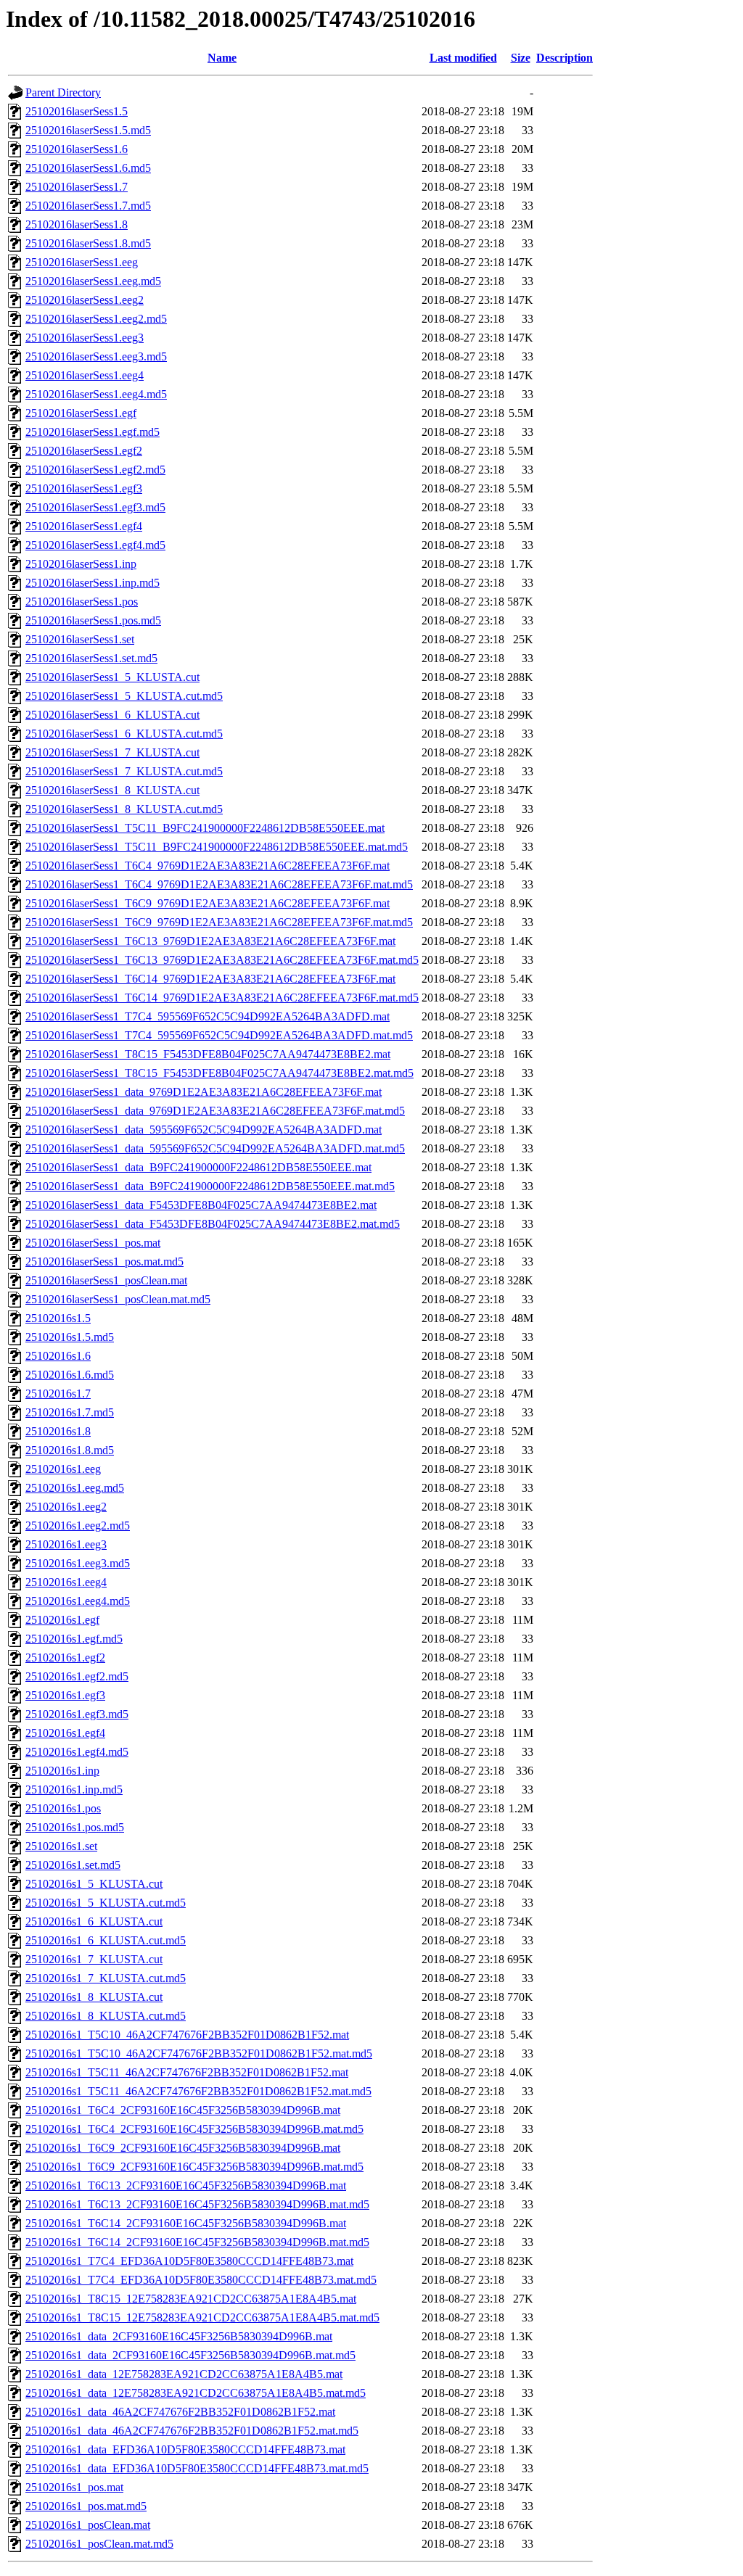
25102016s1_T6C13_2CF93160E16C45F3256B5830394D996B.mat (186, 2185)
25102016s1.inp (62, 1771)
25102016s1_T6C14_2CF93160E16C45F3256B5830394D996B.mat (186, 2223)
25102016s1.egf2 (65, 1658)
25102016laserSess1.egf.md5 (93, 432)
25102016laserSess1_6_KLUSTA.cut (112, 715)
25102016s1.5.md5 (70, 1337)
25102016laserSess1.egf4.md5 (95, 545)
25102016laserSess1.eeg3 (85, 338)
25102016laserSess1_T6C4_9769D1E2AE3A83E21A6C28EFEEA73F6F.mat (208, 866)
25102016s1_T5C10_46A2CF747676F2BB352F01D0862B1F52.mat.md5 (199, 2053)
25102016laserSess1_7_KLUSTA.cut (112, 752)
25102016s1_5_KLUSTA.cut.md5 (106, 1903)
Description (565, 58)
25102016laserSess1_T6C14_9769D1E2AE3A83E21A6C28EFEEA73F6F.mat (210, 979)
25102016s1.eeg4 (66, 1582)
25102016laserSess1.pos (82, 602)
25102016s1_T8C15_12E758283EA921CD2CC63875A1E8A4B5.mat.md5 (202, 2317)
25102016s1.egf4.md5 (77, 1752)
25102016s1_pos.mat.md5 (86, 2506)
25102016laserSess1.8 (77, 224)
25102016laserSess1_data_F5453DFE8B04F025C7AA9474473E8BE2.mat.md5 (213, 1224)
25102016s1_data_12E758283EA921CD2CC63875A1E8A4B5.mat (184, 2374)
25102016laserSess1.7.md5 (88, 206)
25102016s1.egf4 (65, 1733)
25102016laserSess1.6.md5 (88, 168)
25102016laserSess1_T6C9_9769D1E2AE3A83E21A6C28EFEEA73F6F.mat (208, 903)
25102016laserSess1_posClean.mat (106, 1280)
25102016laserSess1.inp (81, 564)
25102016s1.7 (58, 1394)
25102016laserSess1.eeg (82, 262)
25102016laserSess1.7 (77, 187)
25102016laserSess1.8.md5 (88, 243)
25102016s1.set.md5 (73, 1865)
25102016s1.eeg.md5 (75, 1488)
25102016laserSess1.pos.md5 (93, 620)
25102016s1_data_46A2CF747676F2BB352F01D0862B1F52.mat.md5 (192, 2431)
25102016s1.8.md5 (70, 1450)
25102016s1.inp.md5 (74, 1789)
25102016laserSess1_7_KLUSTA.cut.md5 (124, 771)
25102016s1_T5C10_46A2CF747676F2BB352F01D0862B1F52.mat (187, 2035)
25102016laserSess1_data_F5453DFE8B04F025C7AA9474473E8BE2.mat (201, 1205)
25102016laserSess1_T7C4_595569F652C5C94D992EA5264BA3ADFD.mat (208, 1016)
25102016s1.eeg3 (66, 1544)
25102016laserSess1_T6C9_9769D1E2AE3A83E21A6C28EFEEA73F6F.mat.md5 (219, 922)
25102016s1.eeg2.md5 (78, 1526)
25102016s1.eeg (63, 1469)
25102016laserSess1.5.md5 (88, 130)
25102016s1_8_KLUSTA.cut (94, 1997)
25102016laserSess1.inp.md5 (93, 583)
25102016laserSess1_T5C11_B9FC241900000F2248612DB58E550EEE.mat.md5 (217, 847)
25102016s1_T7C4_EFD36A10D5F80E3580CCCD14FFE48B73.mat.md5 (201, 2280)
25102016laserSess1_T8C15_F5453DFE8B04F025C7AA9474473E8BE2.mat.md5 (219, 1073)
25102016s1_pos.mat (74, 2487)
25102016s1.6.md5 (70, 1375)
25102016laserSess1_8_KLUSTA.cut (112, 790)
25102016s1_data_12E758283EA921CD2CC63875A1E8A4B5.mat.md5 (196, 2393)
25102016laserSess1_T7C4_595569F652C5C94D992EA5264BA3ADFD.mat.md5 (219, 1035)
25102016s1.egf (62, 1620)
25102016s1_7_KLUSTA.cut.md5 (106, 1978)
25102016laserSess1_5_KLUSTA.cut (112, 677)
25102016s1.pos (63, 1808)
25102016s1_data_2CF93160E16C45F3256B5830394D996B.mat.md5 (190, 2355)
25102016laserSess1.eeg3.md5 (96, 356)
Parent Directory (63, 92)
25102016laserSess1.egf (81, 413)
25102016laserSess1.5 (77, 111)
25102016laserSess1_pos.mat (93, 1243)
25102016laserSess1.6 (77, 149)
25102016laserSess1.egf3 (84, 488)
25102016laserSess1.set (80, 639)
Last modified (463, 58)
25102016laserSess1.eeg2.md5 (96, 319)
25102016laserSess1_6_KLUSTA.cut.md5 (124, 734)
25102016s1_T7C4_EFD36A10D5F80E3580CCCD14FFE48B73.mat (189, 2261)
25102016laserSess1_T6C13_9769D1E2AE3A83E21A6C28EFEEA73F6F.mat (210, 941)
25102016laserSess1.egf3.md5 (95, 507)
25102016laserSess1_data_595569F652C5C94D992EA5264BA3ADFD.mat (204, 1130)
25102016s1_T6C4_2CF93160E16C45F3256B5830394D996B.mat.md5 (194, 2129)
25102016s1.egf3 (65, 1695)
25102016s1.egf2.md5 (77, 1676)
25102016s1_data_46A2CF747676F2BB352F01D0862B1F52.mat (180, 2412)
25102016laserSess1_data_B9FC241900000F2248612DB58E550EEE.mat (198, 1167)
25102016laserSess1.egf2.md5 (95, 470)
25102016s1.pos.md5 (75, 1827)
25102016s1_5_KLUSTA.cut (94, 1884)
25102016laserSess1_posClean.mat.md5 (118, 1299)
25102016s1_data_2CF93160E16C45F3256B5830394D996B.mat (179, 2336)
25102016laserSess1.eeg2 (85, 300)
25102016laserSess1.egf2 (84, 451)
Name (222, 58)
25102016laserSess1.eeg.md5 (93, 281)
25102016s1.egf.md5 (74, 1639)
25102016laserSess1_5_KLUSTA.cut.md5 (124, 696)
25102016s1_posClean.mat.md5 (99, 2544)
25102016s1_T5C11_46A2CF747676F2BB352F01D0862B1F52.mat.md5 (198, 2091)
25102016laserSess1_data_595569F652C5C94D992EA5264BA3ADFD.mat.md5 (215, 1148)
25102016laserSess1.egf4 (84, 526)
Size (521, 58)
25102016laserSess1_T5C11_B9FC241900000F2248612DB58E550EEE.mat (205, 828)
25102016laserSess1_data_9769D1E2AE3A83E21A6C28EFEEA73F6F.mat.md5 (215, 1111)
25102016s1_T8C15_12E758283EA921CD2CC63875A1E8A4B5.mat (191, 2299)
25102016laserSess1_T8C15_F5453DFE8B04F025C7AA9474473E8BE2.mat (208, 1054)
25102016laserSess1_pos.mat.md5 (104, 1262)
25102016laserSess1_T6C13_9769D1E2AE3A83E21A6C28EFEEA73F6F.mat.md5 (222, 960)
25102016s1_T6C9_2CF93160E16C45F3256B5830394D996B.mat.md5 (194, 2167)
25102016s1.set (61, 1846)
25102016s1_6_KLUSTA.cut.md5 (106, 1940)
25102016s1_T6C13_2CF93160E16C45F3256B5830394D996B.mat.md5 (197, 2204)
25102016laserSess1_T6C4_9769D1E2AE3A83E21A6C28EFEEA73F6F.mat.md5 (219, 884)
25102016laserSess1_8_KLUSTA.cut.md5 (124, 809)
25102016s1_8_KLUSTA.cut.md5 (106, 2016)
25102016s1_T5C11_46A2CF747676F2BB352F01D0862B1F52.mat (187, 2072)
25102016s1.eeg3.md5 (78, 1563)
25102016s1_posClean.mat (88, 2525)
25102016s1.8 (58, 1431)
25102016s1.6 (58, 1356)
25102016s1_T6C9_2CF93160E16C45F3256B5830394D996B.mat (183, 2148)
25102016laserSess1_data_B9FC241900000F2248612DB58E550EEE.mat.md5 (210, 1186)
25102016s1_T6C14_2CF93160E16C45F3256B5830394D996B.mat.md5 (197, 2242)
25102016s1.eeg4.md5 (78, 1601)
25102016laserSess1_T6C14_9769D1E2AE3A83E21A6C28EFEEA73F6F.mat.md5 (222, 998)
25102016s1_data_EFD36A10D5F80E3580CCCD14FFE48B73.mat (185, 2449)
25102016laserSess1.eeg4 (85, 375)
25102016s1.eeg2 (66, 1507)
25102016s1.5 (58, 1318)
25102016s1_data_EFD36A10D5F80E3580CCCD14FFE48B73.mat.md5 (197, 2468)
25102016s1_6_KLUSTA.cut (94, 1921)
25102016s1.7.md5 (70, 1412)
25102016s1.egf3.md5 (77, 1714)
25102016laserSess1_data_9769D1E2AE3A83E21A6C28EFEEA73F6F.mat (204, 1092)
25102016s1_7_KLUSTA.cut (94, 1959)
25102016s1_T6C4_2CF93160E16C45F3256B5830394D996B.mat (183, 2110)
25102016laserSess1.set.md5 (91, 658)
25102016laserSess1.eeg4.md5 (96, 394)
